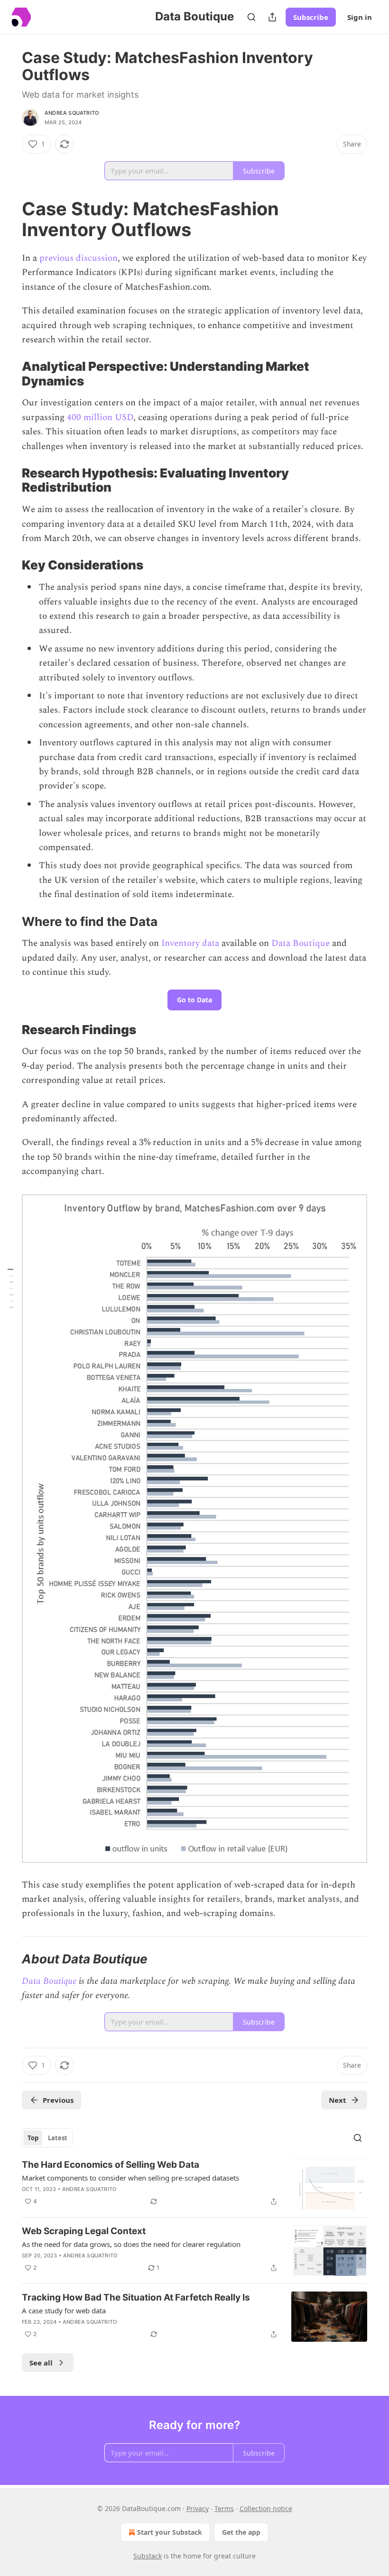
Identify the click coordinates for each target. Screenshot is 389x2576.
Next (338, 2100)
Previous (58, 2100)
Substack (148, 2556)
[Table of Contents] (10, 1288)
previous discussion (79, 258)
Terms (224, 2508)
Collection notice (266, 2508)
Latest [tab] (58, 2138)
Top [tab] (33, 2138)
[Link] (9, 219)
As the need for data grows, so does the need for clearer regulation (131, 2244)
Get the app (241, 2532)
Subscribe (311, 17)
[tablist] (47, 2138)
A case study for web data (64, 2310)
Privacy (198, 2508)
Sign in (360, 17)
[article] (194, 2184)
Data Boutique (301, 943)
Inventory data (190, 943)
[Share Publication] (272, 17)
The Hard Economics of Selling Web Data (111, 2165)
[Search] (251, 17)
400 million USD (99, 417)
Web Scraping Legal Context (84, 2231)
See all (41, 2363)
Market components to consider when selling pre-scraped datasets (130, 2178)
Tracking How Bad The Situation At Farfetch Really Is (136, 2297)
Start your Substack (170, 2532)
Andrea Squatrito (72, 113)
